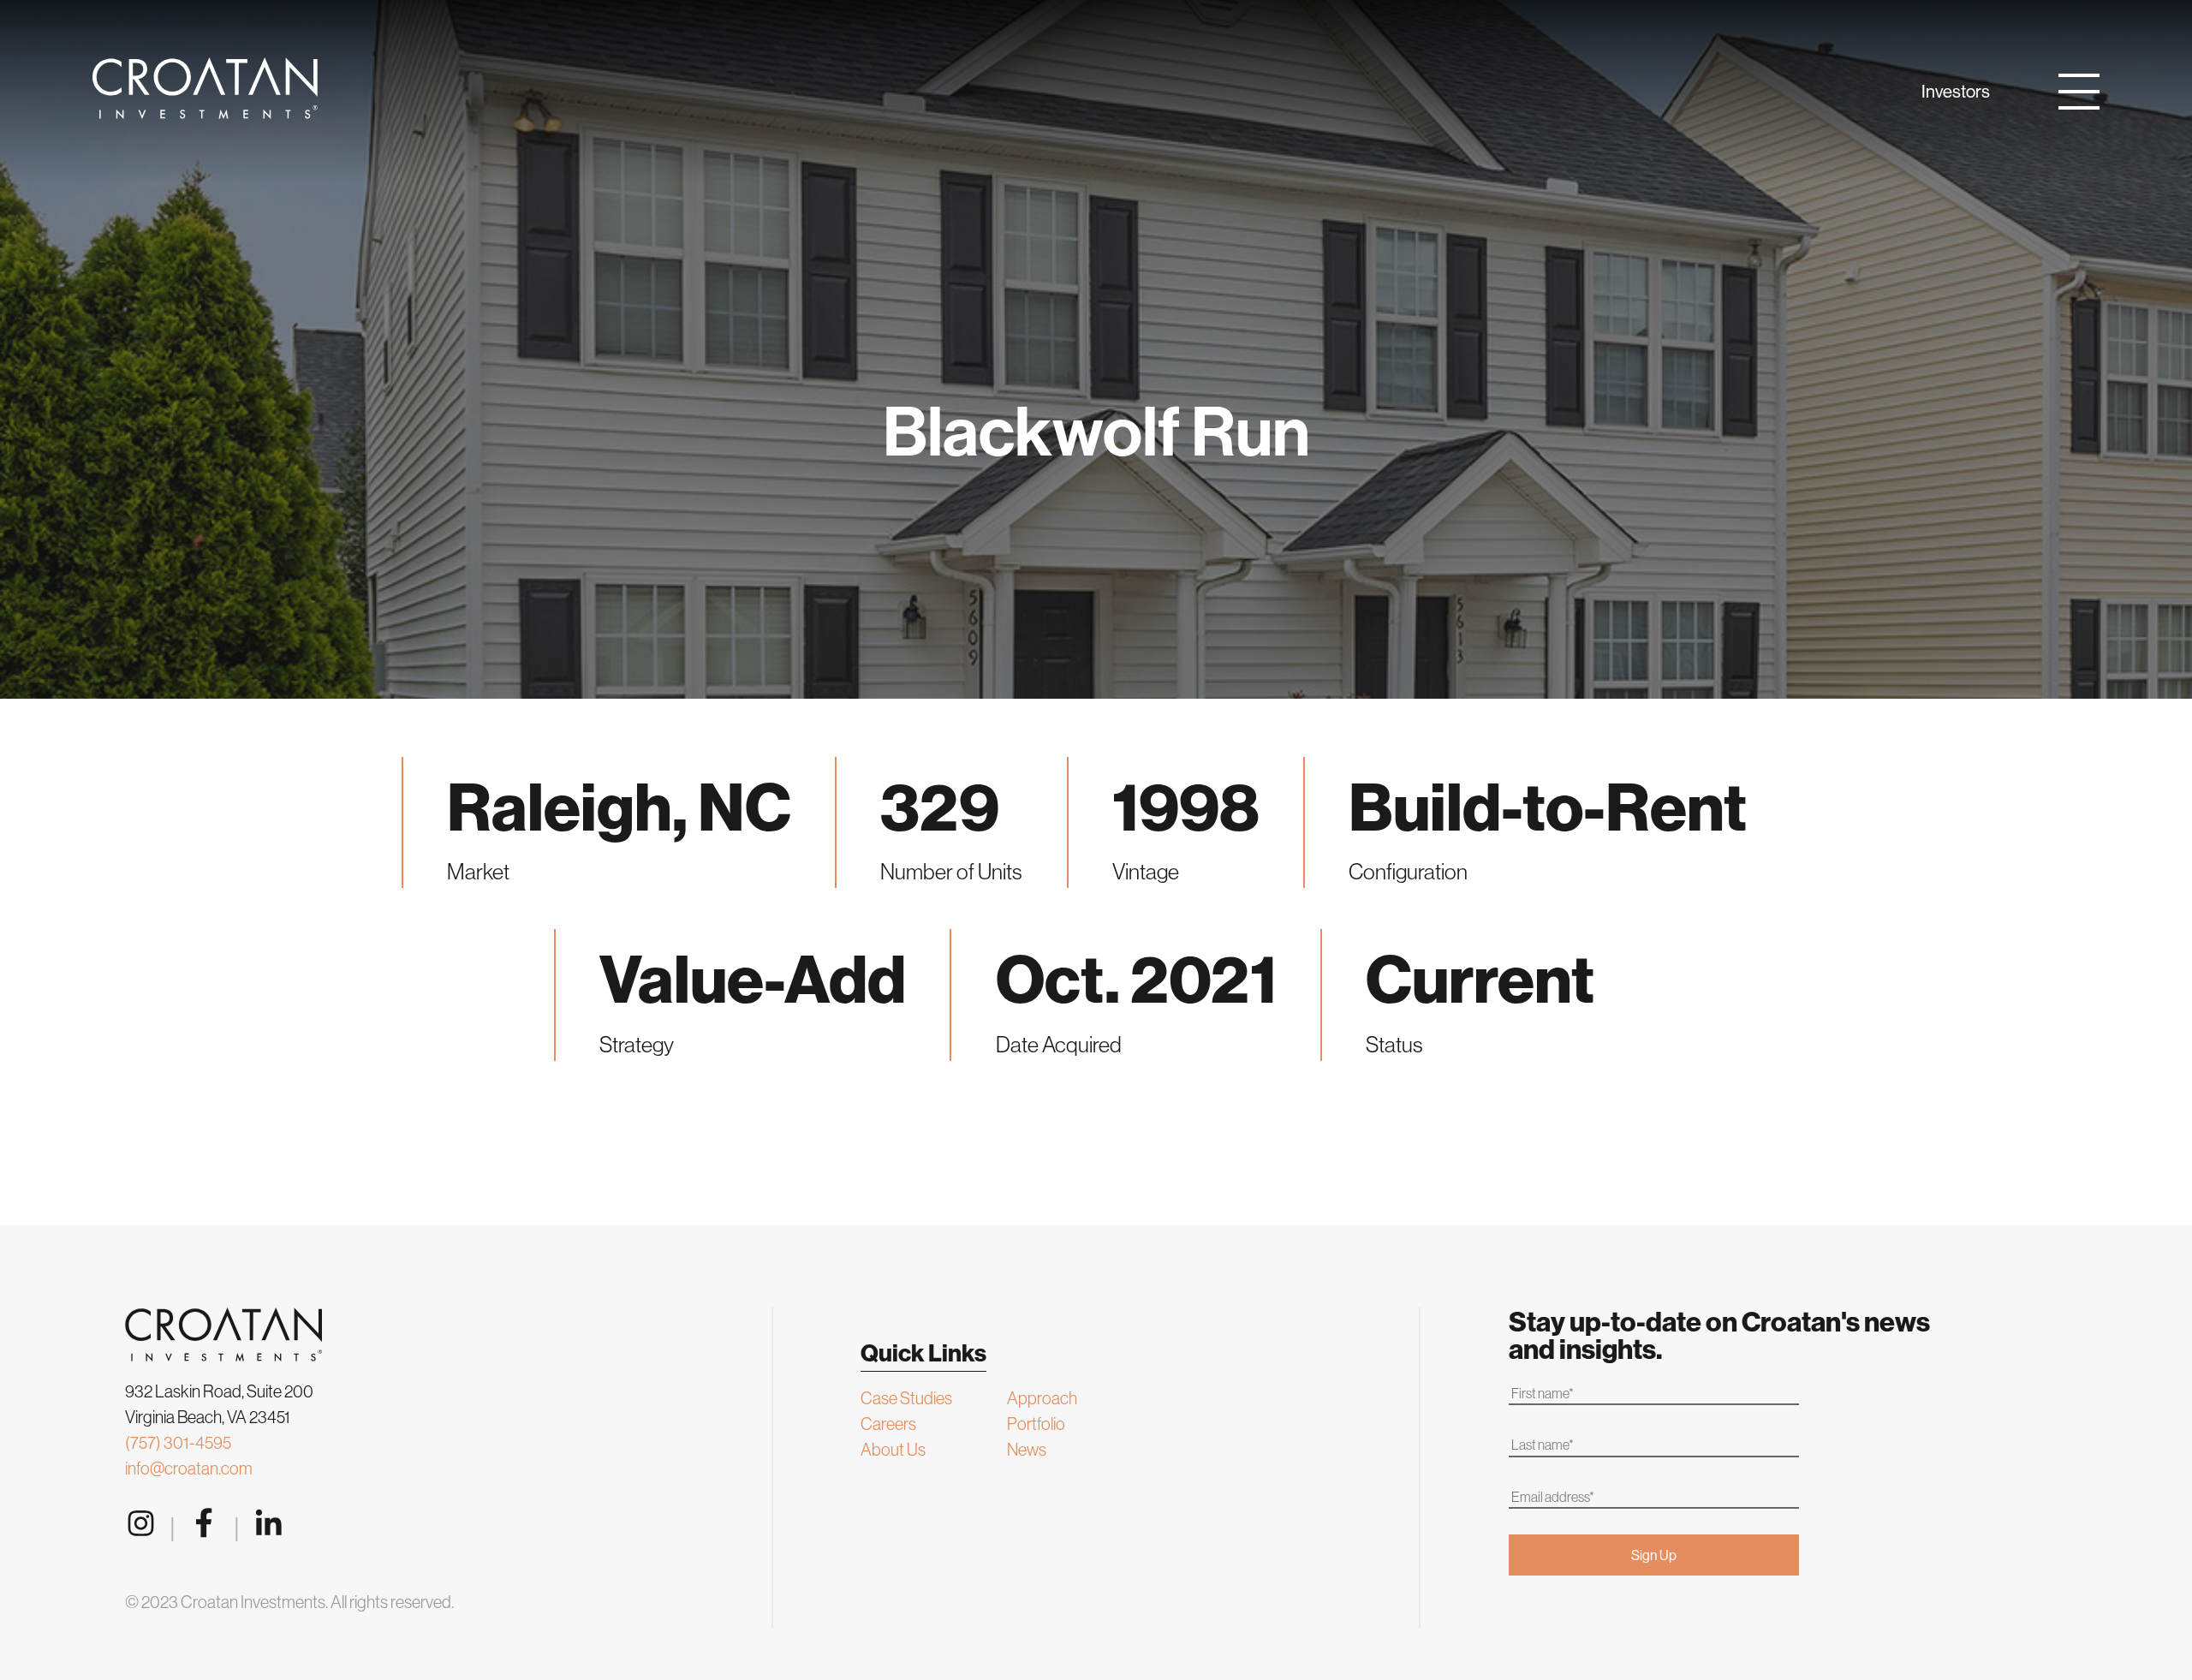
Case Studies (906, 1398)
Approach (1042, 1398)
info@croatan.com (189, 1468)
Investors (1956, 91)
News (1027, 1449)
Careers (888, 1424)
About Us (893, 1449)
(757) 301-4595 (178, 1442)
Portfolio (1036, 1424)
